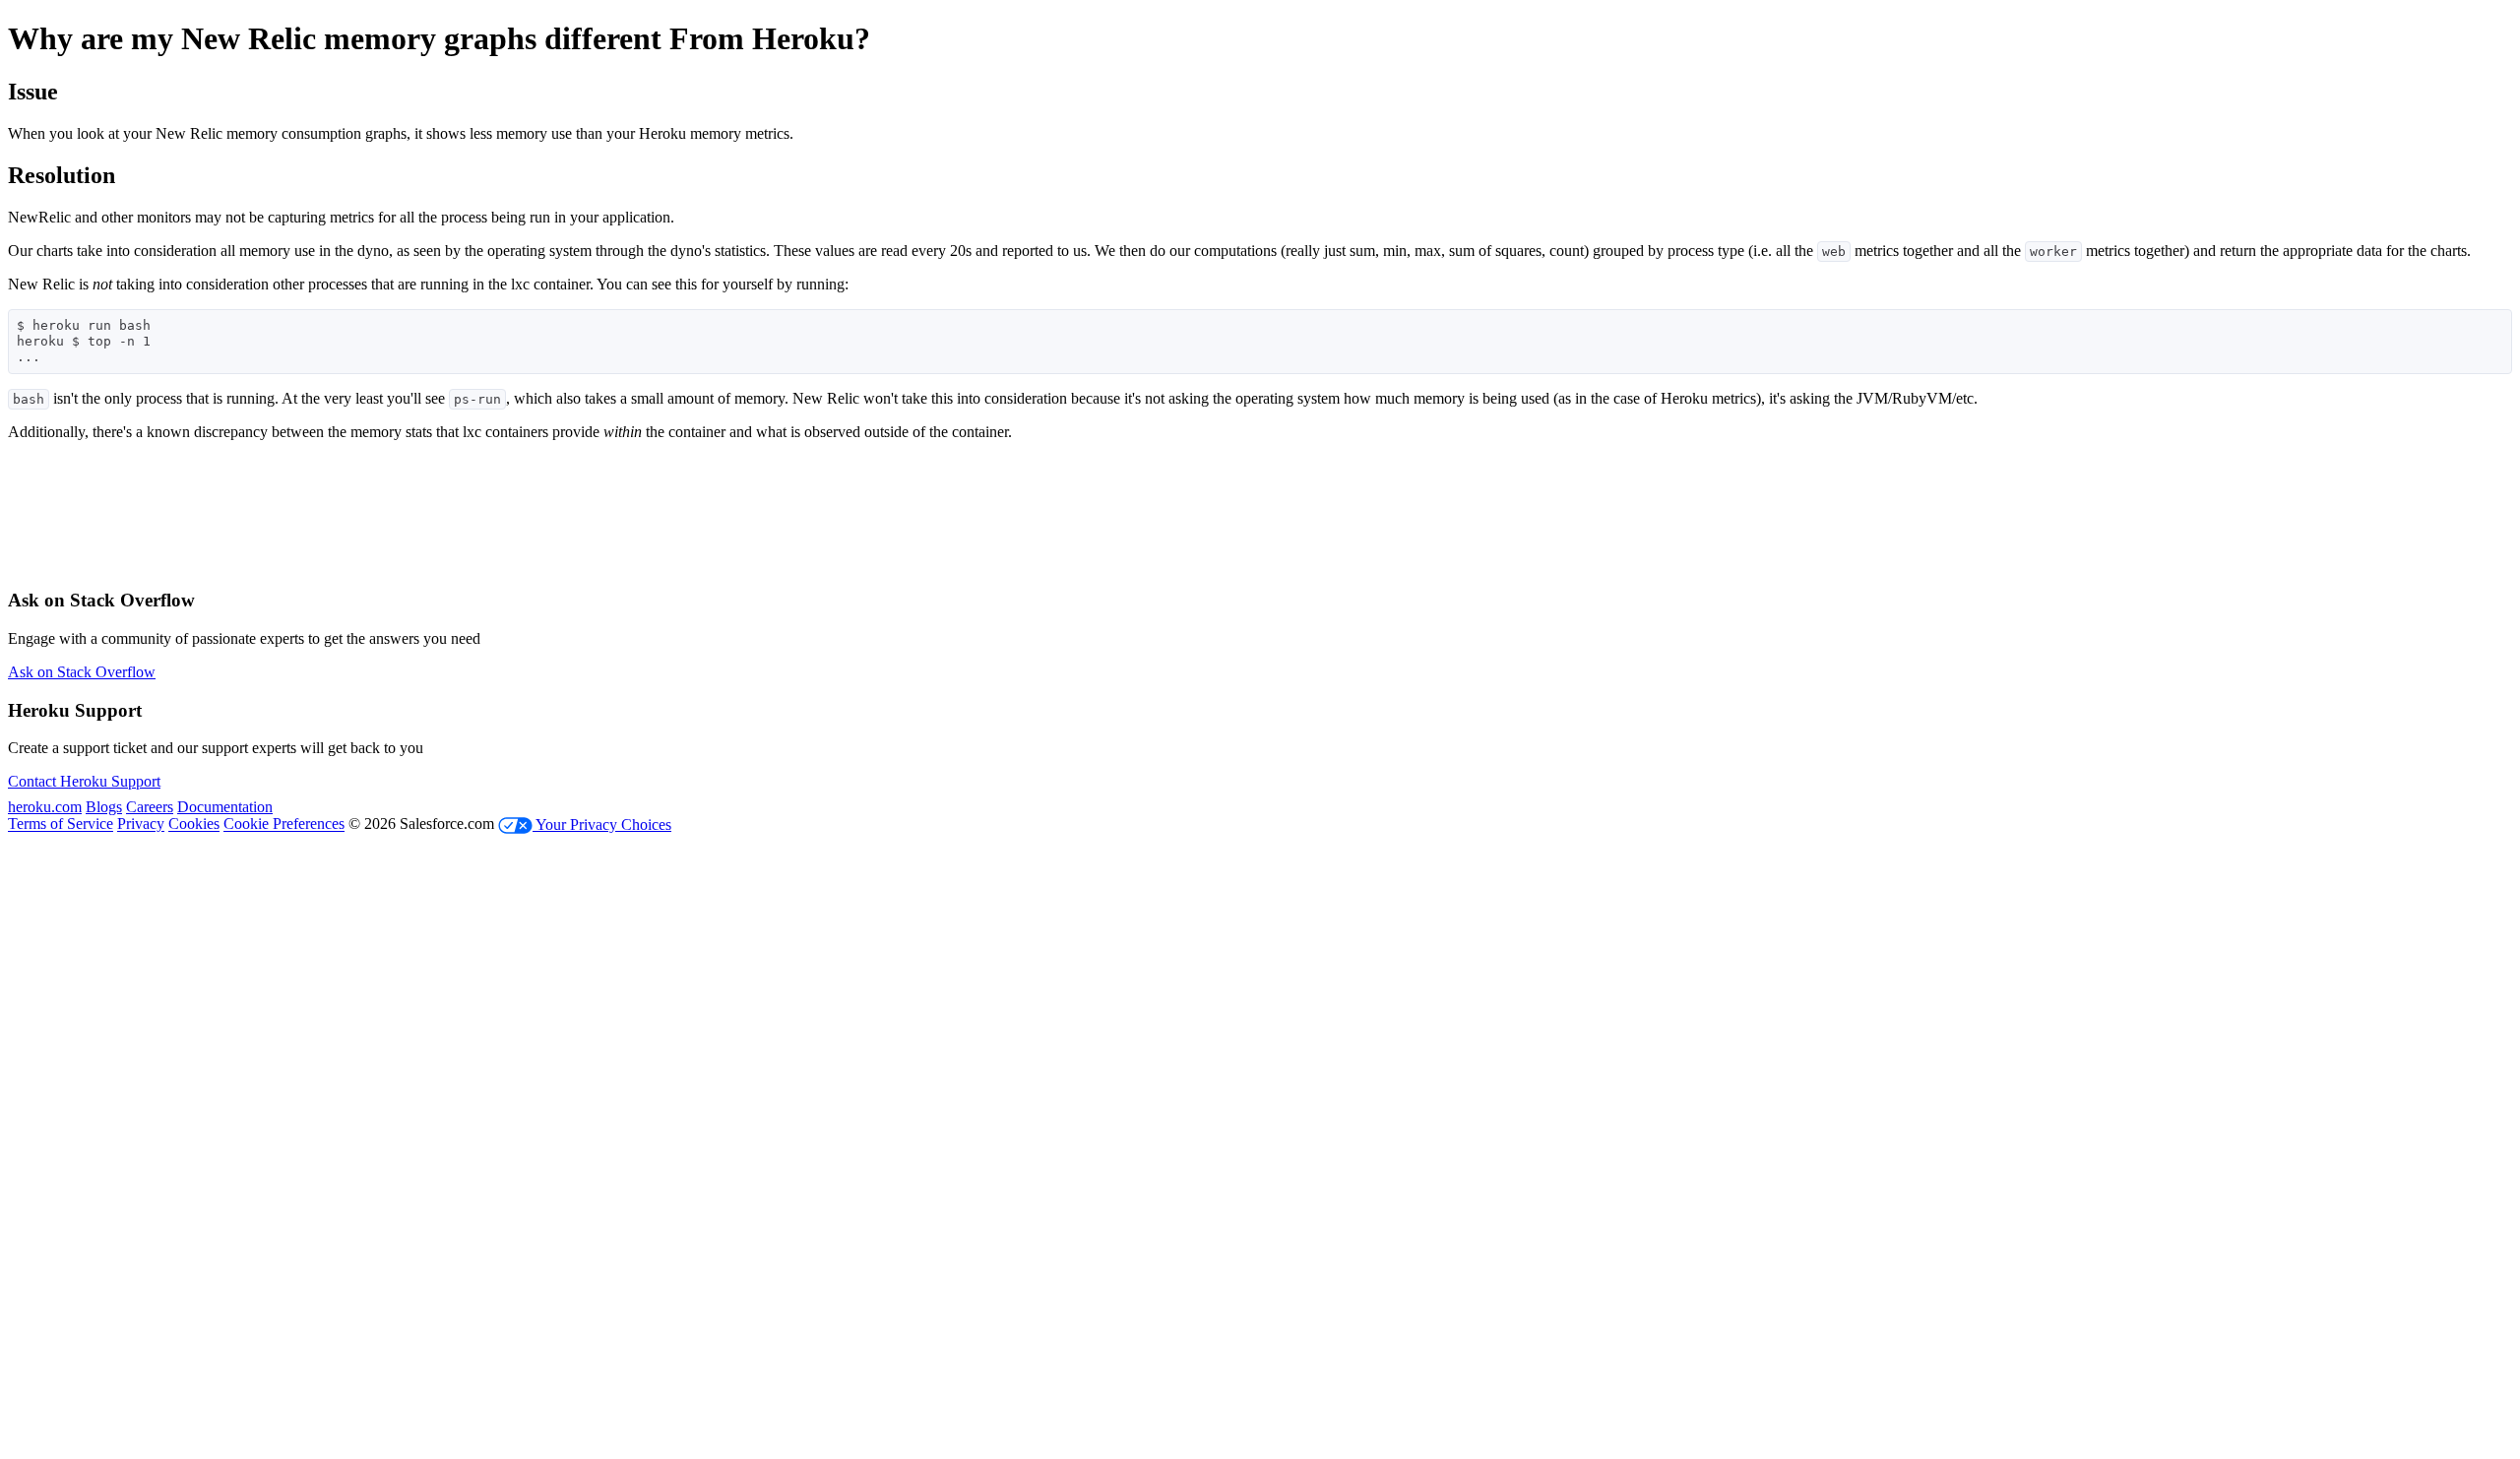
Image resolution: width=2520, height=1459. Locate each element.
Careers (150, 807)
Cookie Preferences (284, 825)
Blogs (104, 807)
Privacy (141, 825)
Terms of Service (61, 825)
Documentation (225, 807)
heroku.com (45, 807)
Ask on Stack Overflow (82, 672)
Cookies (194, 825)
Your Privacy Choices (602, 825)
